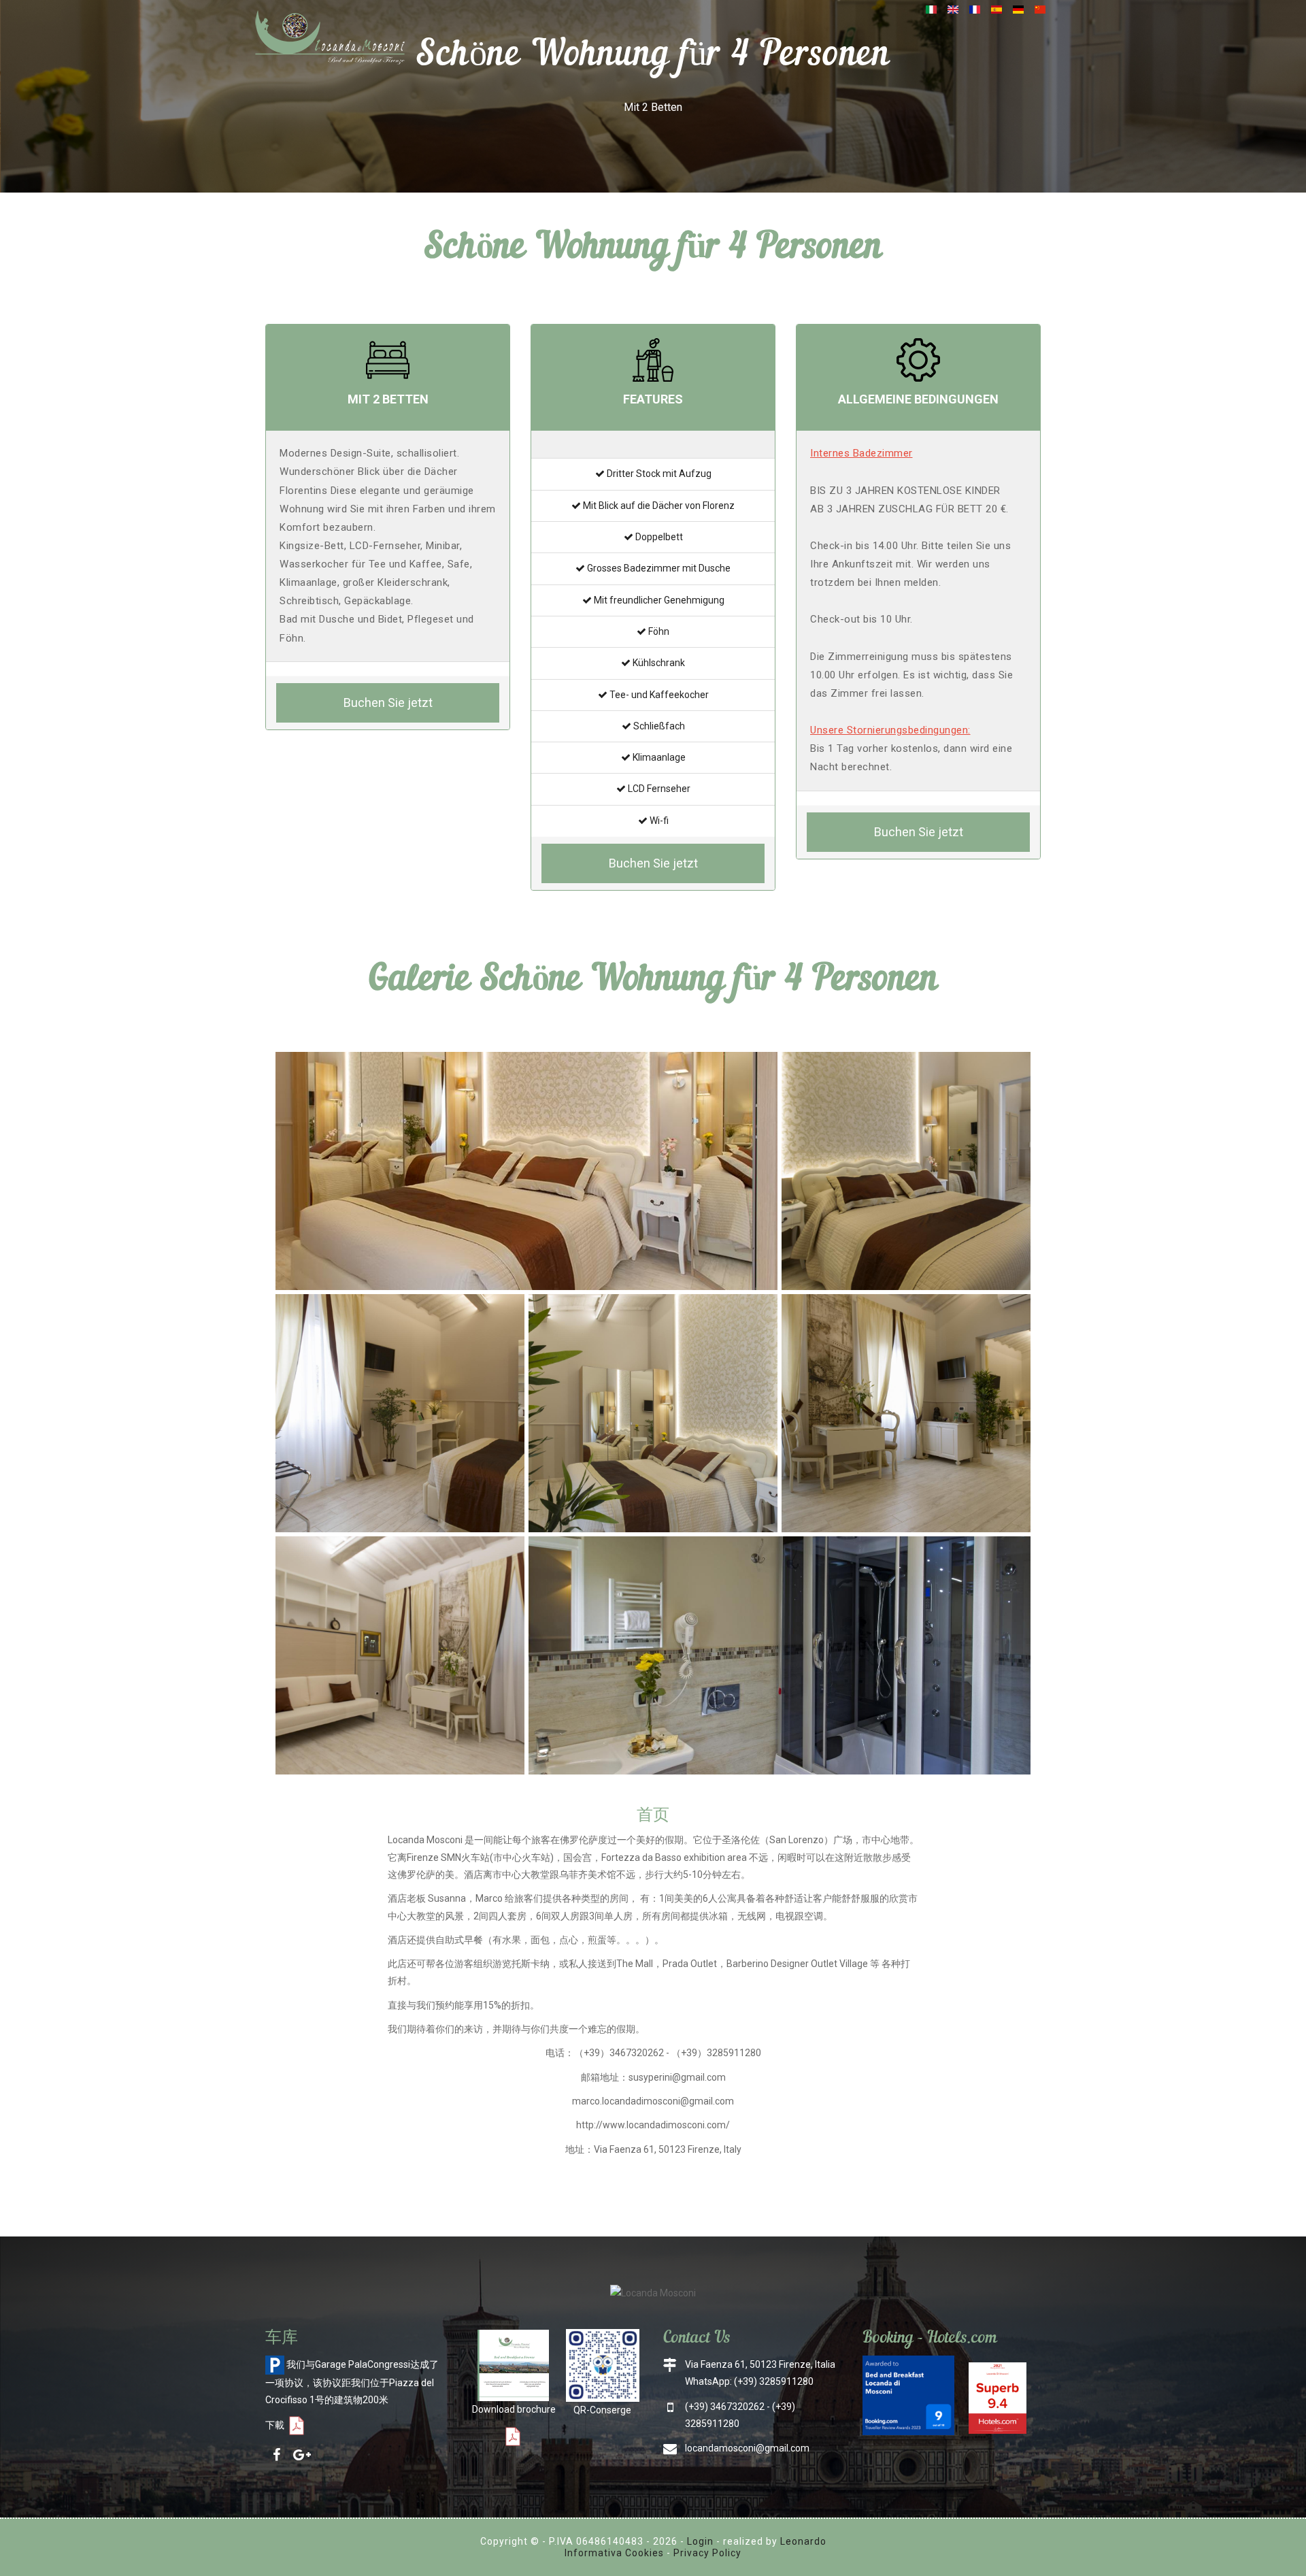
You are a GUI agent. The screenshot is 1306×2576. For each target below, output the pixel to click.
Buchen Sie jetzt (388, 703)
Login (700, 2541)
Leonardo (803, 2541)
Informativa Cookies (614, 2553)
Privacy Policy (707, 2553)
